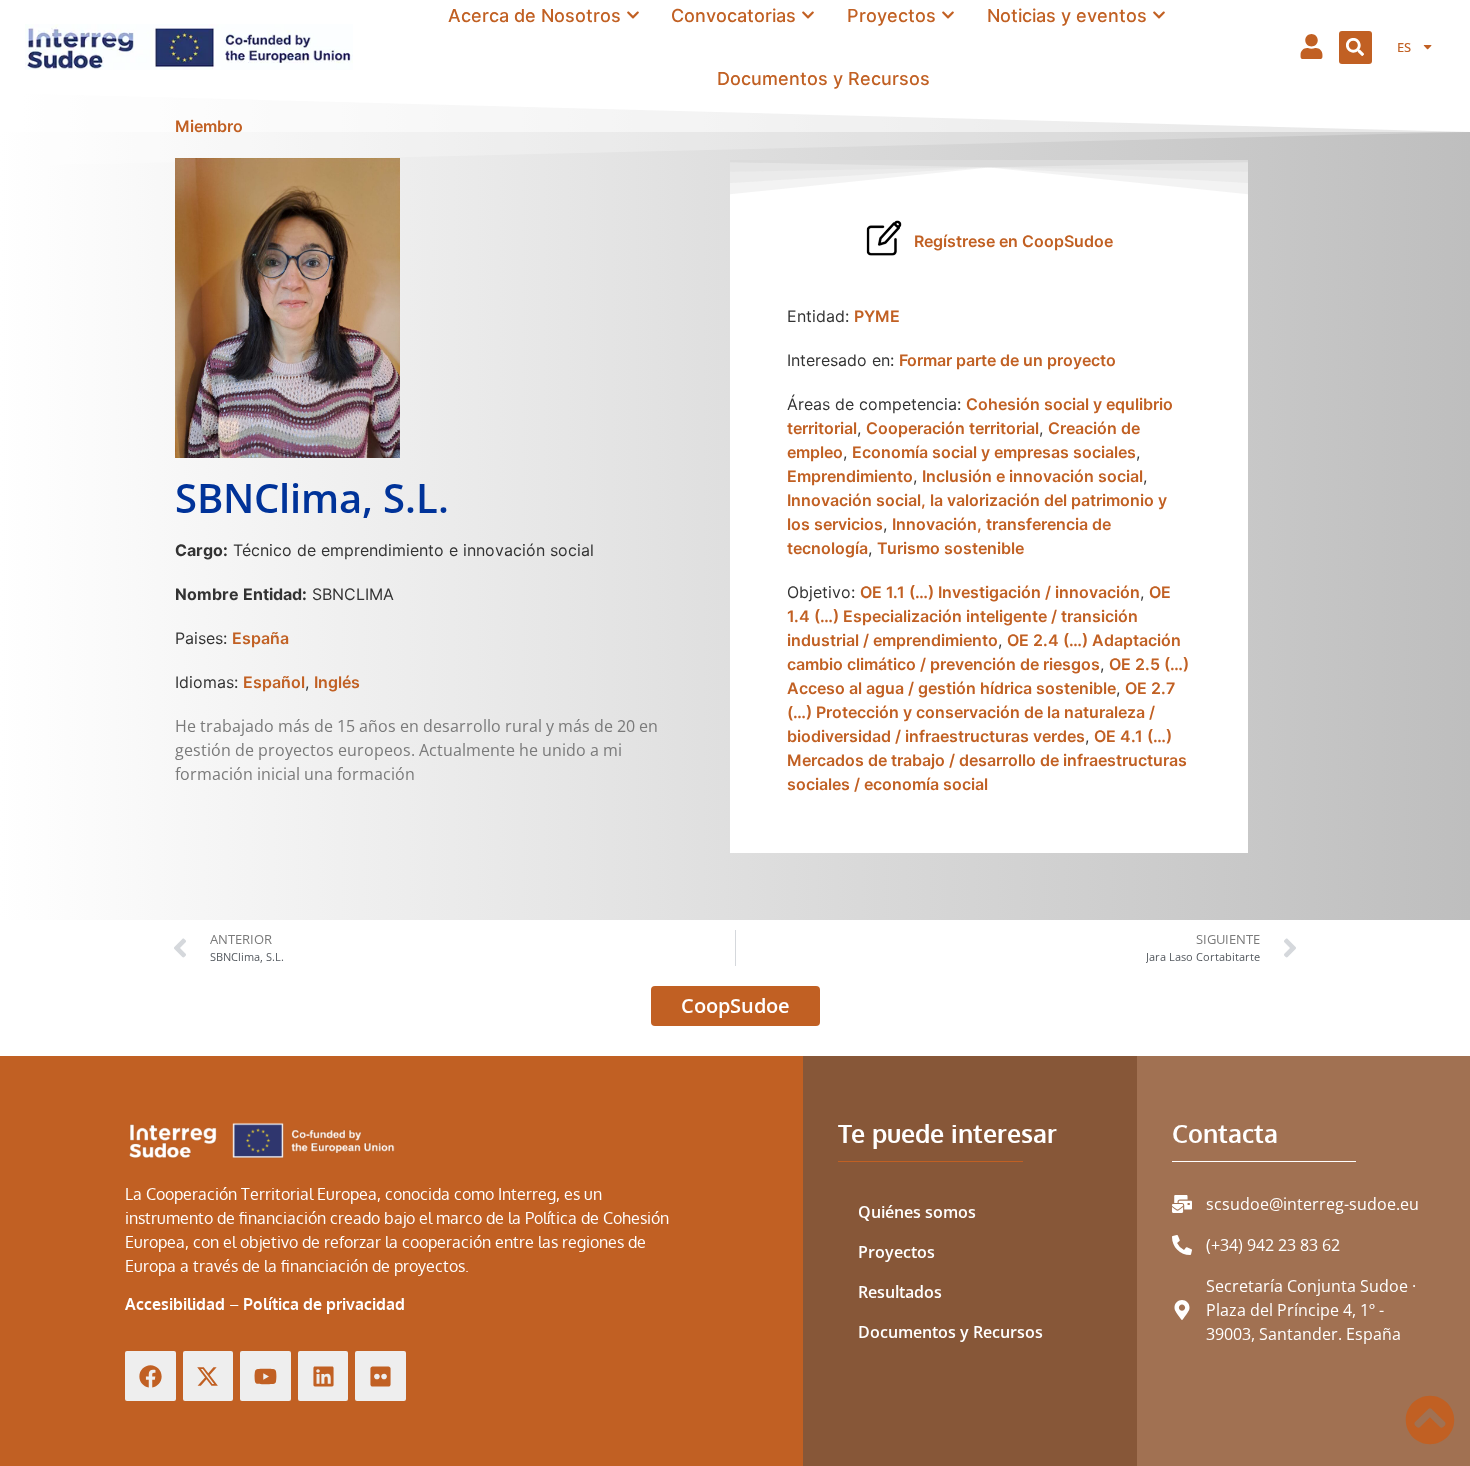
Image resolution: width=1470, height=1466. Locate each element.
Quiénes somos (917, 1212)
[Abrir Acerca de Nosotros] (633, 15)
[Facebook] (150, 1376)
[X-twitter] (208, 1376)
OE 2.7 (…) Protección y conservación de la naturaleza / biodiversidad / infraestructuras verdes (981, 712)
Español (274, 682)
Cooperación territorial (952, 428)
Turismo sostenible (950, 548)
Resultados (900, 1292)
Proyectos (896, 1252)
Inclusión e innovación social (1032, 476)
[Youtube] (265, 1376)
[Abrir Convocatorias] (808, 15)
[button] (1355, 47)
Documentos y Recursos (950, 1332)
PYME (877, 316)
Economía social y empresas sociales (994, 452)
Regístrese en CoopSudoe (1013, 241)
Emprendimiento (850, 476)
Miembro (209, 126)
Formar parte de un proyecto (1007, 360)
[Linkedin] (323, 1376)
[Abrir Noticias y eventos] (1159, 15)
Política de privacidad (324, 1304)
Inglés (337, 682)
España (260, 638)
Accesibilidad (175, 1304)
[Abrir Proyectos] (948, 15)
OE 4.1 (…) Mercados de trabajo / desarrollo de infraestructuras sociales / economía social (987, 760)
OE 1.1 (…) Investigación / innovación (1000, 592)
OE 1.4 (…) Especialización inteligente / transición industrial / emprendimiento (979, 616)
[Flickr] (380, 1376)
